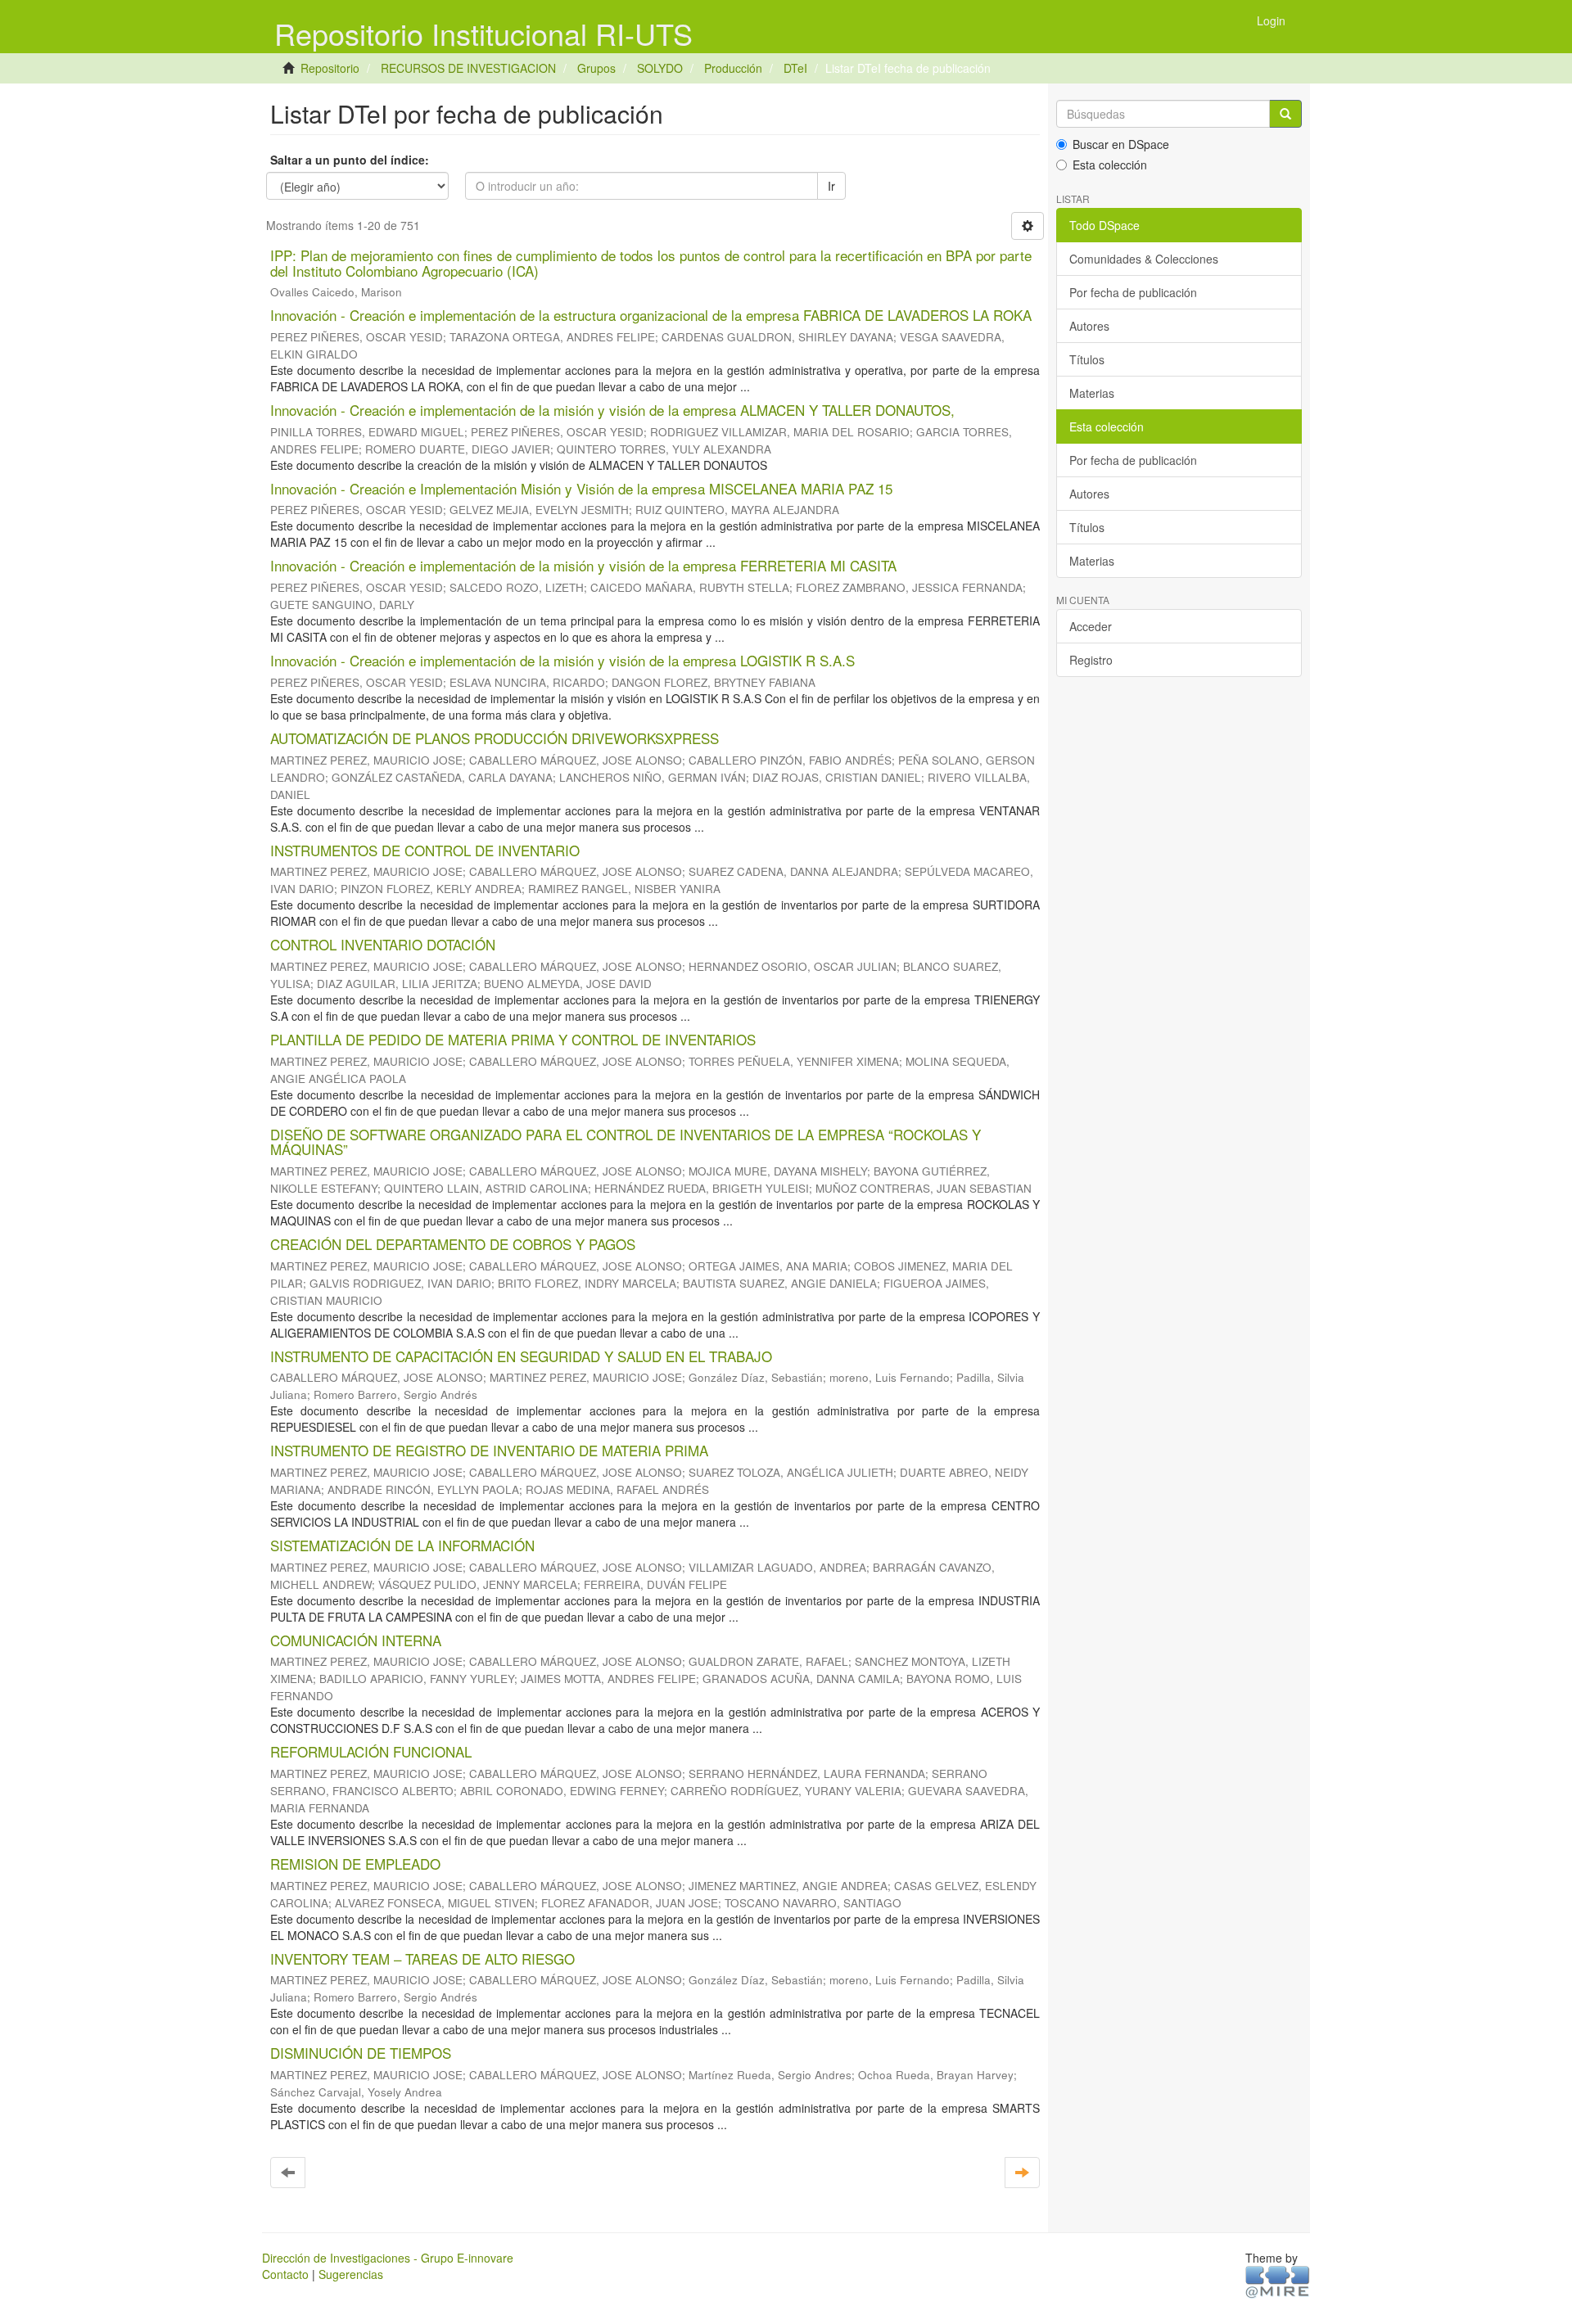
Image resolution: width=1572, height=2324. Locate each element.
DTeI (795, 68)
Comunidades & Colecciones (1144, 259)
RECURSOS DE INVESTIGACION (468, 68)
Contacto (285, 2274)
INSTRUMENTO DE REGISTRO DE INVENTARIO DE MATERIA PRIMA (489, 1450)
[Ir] (1285, 114)
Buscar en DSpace (1121, 144)
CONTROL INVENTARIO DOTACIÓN (383, 944)
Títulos (1087, 359)
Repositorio (330, 68)
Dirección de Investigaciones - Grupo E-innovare (388, 2258)
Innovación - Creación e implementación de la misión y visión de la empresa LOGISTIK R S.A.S (562, 660)
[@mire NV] (1278, 2281)
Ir (831, 186)
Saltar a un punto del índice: (350, 160)
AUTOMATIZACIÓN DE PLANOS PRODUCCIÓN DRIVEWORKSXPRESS (495, 738)
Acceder (1091, 626)
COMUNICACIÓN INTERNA (356, 1640)
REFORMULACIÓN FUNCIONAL (371, 1751)
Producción (733, 68)
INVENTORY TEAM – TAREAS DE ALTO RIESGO (422, 1958)
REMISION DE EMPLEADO (355, 1864)
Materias (1092, 393)
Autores (1089, 326)
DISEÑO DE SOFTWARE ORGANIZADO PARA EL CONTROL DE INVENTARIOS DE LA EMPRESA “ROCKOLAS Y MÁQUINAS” (626, 1142)
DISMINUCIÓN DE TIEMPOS (361, 2053)
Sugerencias (351, 2274)
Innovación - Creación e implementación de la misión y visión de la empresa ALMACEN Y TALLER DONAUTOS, (612, 410)
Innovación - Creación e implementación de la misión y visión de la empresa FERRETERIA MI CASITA (583, 565)
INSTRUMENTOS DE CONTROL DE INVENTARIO (425, 850)
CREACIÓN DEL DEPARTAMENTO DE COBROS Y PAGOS (453, 1244)
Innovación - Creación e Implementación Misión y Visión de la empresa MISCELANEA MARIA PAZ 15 (581, 488)
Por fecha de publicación (1133, 292)
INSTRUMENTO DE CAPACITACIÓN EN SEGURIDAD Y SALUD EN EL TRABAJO (521, 1356)
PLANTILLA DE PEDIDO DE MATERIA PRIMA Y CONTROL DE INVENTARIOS (513, 1039)
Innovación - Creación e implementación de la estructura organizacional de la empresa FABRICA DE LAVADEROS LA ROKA (651, 315)
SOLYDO (660, 68)
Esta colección (1110, 165)
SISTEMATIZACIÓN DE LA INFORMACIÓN (402, 1545)
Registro (1091, 660)
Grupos (596, 68)
